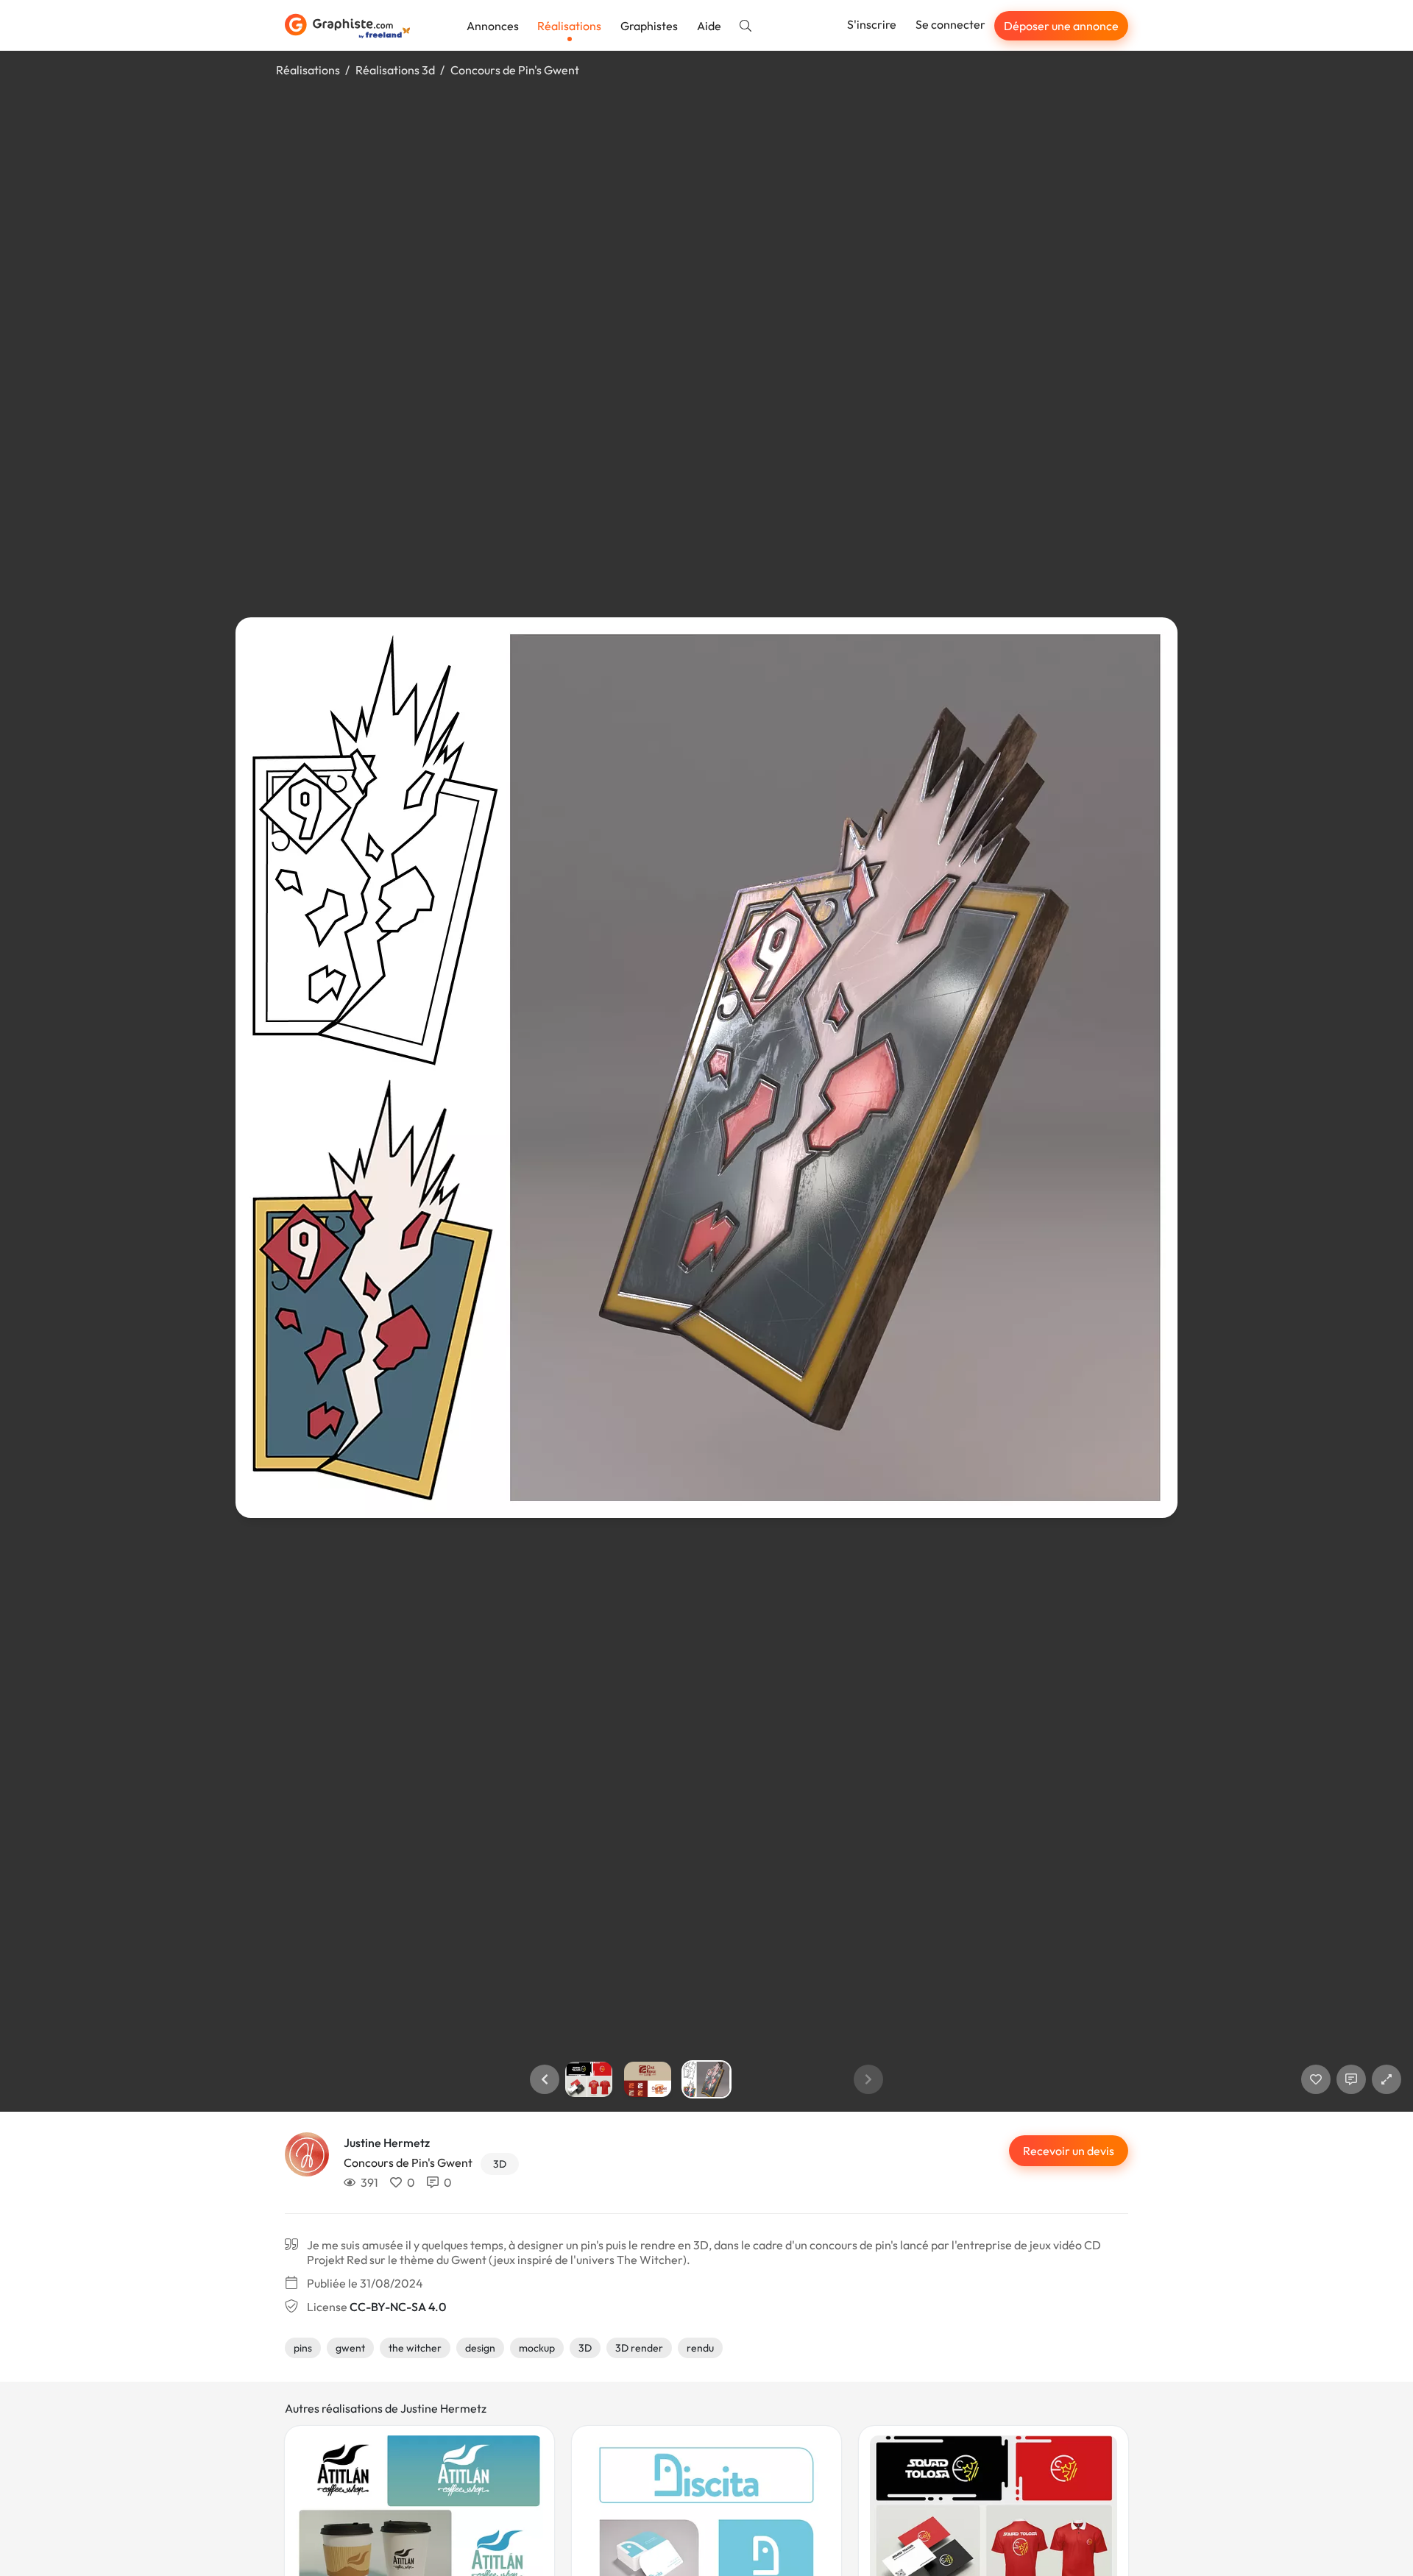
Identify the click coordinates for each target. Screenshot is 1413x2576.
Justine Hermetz (387, 2143)
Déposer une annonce (1061, 26)
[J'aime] (1316, 2079)
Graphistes (649, 26)
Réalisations (569, 26)
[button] (545, 2079)
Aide (709, 26)
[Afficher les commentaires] (1351, 2079)
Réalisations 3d (395, 70)
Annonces (493, 26)
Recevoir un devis (1069, 2151)
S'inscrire (872, 24)
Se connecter (950, 24)
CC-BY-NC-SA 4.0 (398, 2307)
